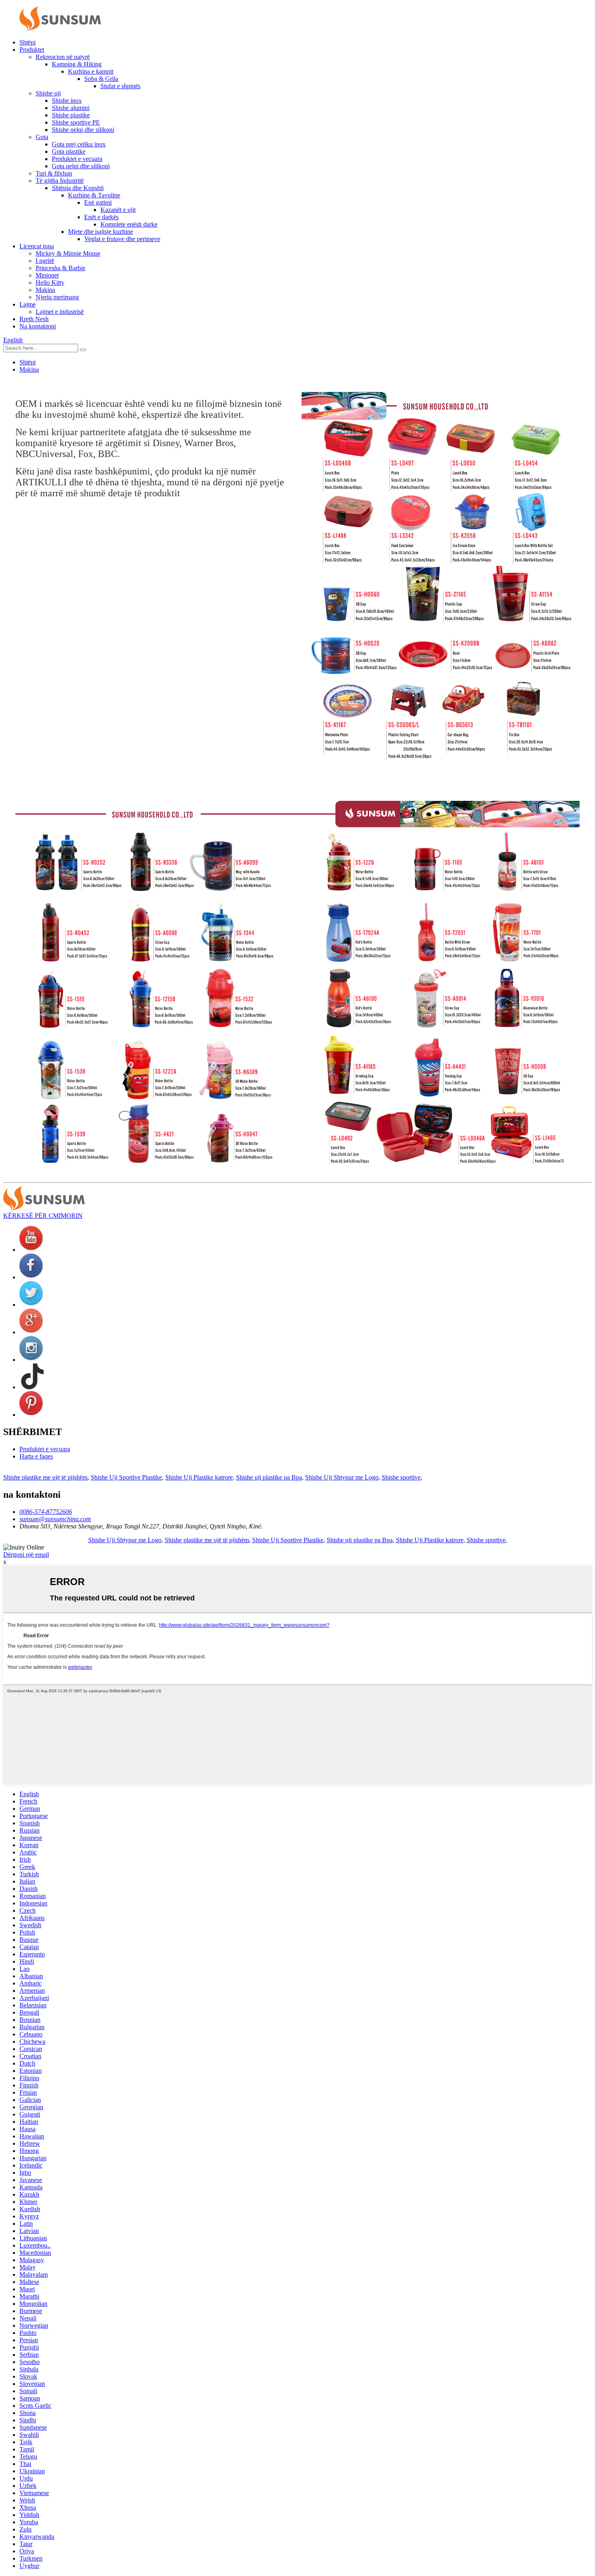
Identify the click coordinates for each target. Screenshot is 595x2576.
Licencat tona (37, 246)
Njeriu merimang (57, 297)
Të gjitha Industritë (60, 181)
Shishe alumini (71, 108)
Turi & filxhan (54, 173)
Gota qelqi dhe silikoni (81, 166)
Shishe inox (67, 101)
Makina (45, 290)
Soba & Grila (101, 79)
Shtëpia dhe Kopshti (78, 188)
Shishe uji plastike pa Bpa (269, 1477)
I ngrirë (45, 261)
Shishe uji (48, 93)
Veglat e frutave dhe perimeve (122, 239)
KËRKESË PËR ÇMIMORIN (43, 1216)
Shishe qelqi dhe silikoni (83, 130)
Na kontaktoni (38, 326)
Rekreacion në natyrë (63, 57)
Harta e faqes (36, 1456)
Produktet (32, 50)
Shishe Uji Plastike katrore (199, 1477)
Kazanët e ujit (118, 210)
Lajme (28, 304)
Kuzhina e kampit (91, 71)
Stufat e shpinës (120, 86)
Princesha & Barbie (61, 268)
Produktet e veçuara (77, 159)
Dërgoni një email (26, 1555)
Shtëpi (28, 42)
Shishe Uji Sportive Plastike (126, 1477)
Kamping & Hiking (77, 64)
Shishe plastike (71, 115)
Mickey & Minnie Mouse (68, 253)
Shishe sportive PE (76, 122)
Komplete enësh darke (129, 224)
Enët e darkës (101, 217)
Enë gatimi (98, 202)
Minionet (47, 275)
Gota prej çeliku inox (79, 144)
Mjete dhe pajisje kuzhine (101, 232)
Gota (42, 137)
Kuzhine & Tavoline (94, 195)
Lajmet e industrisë (60, 312)
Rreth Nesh (34, 319)
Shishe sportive (401, 1477)
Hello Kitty (50, 283)
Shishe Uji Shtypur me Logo (342, 1477)
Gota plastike (69, 151)
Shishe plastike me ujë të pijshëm (45, 1477)
